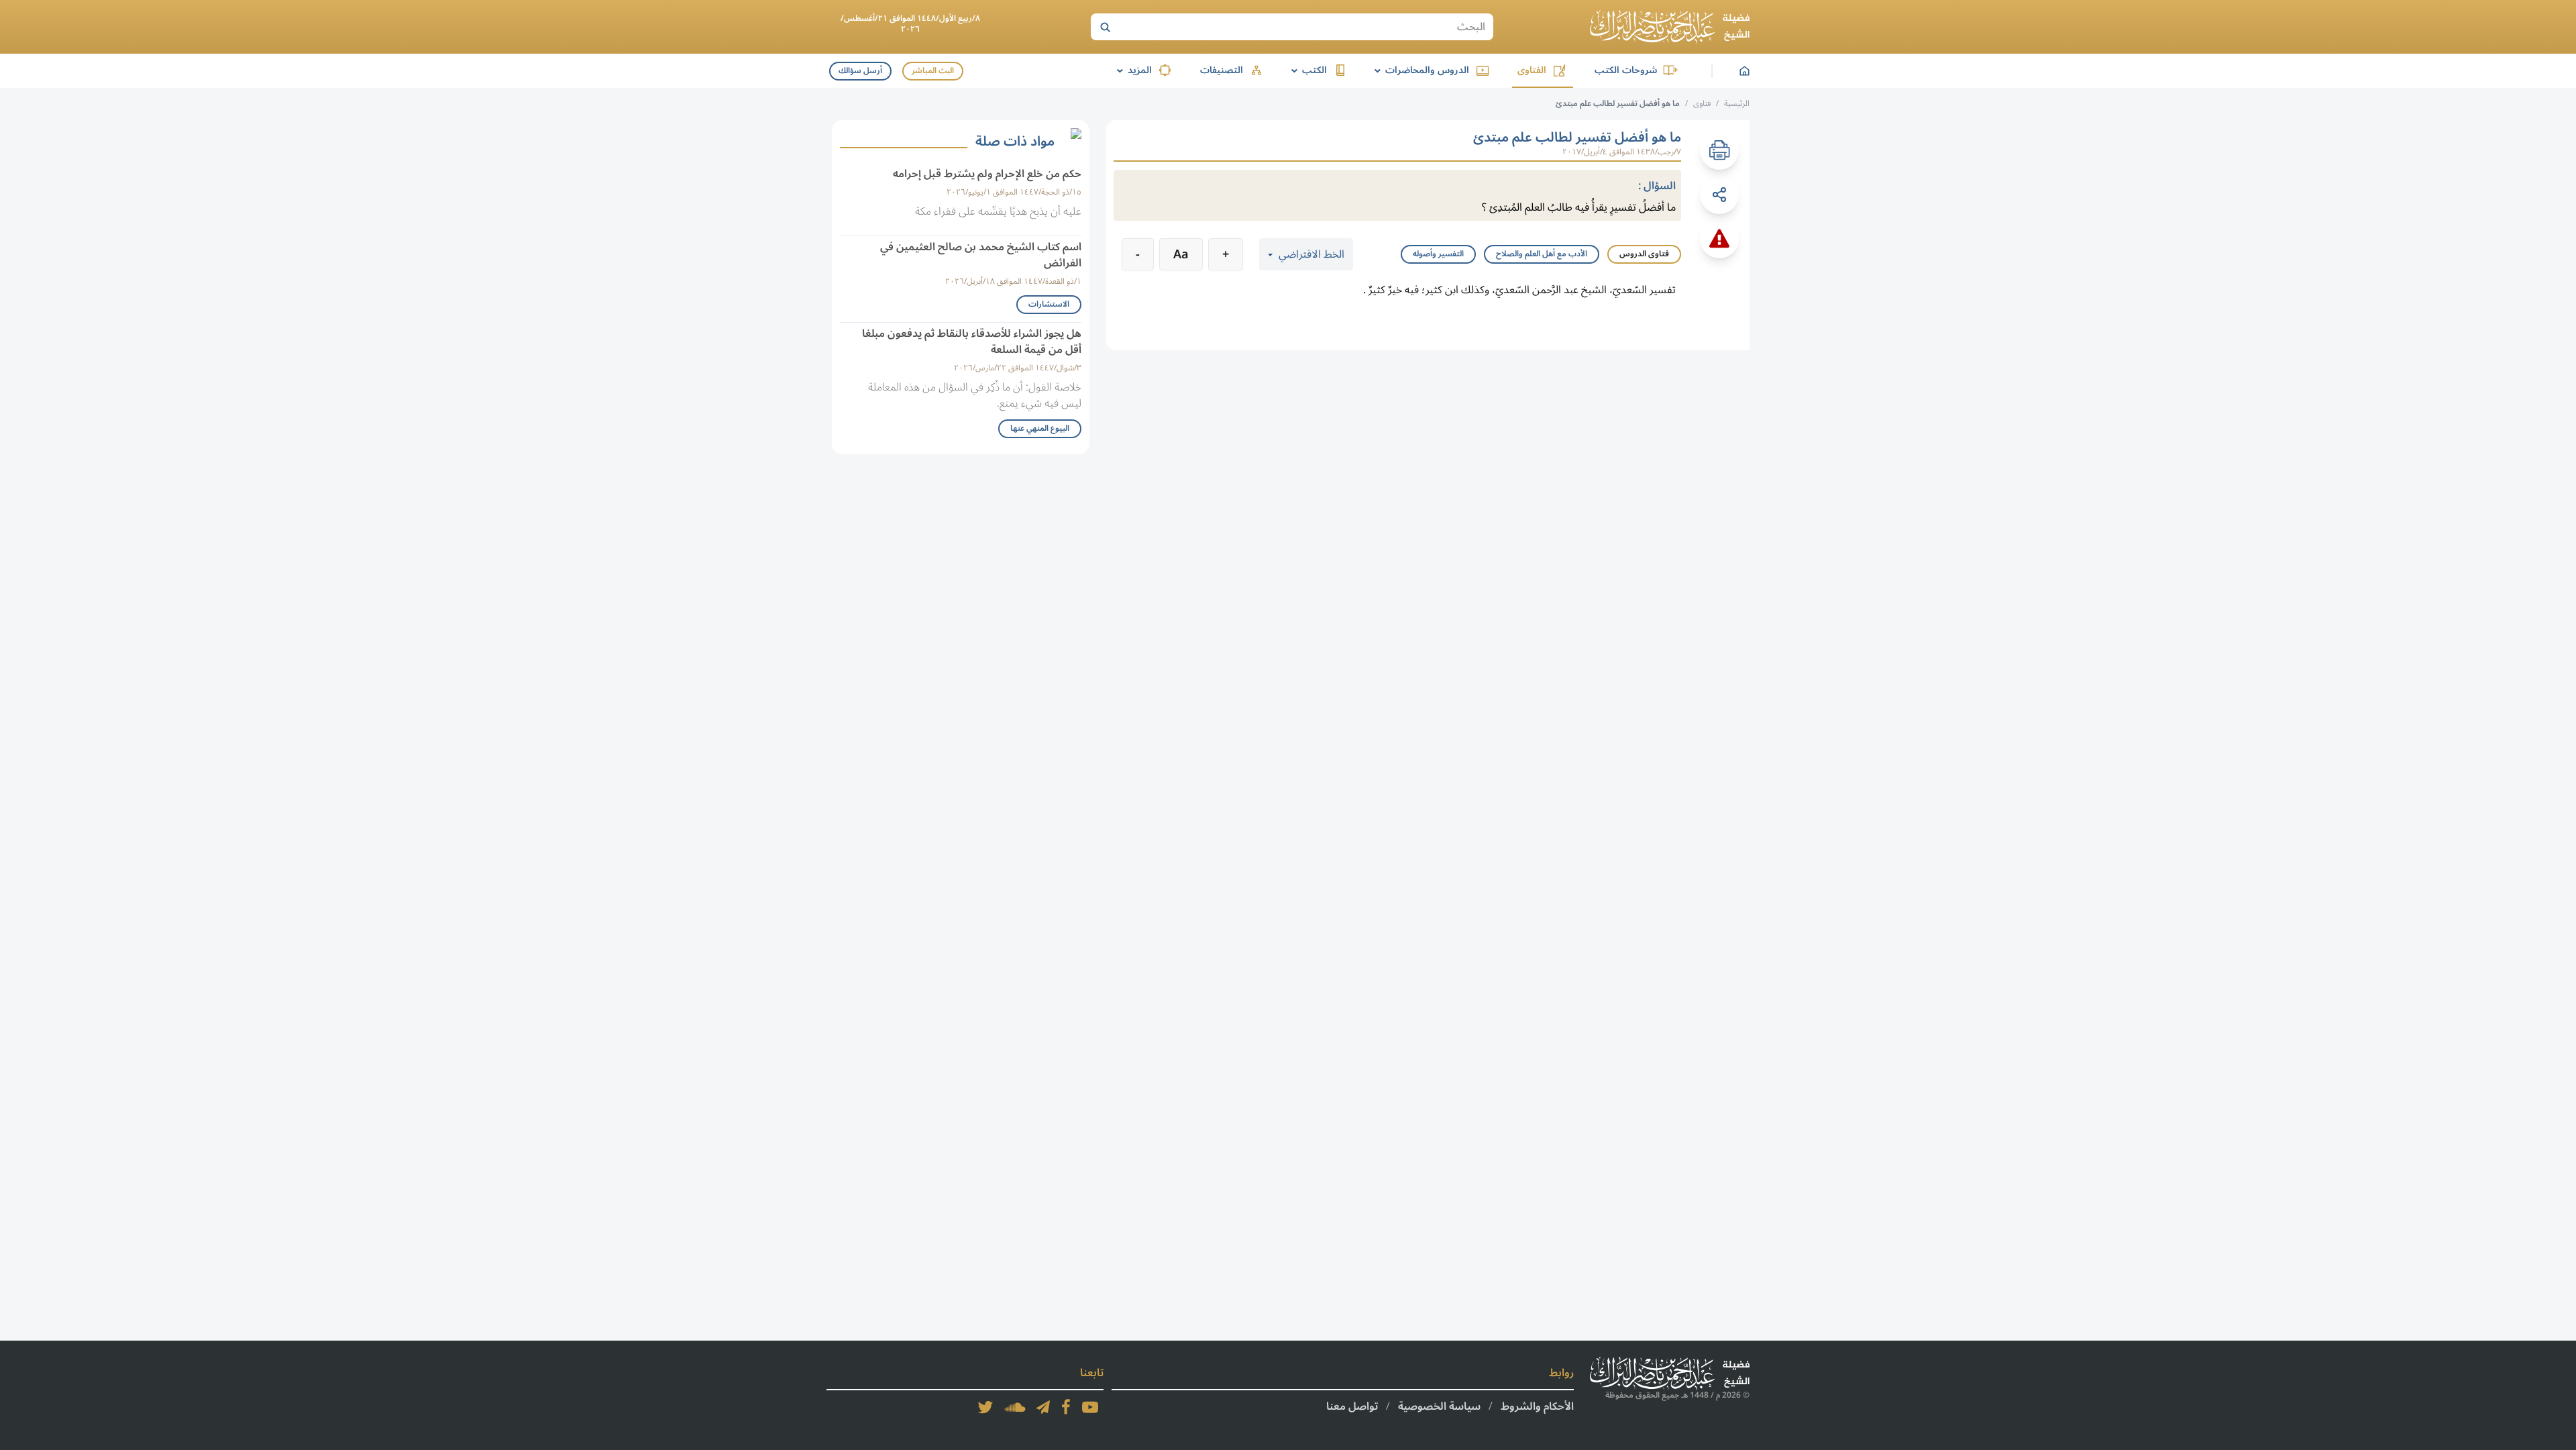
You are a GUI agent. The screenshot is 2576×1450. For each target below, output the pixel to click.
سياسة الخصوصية (1439, 1406)
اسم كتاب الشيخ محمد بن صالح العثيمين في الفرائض (981, 255)
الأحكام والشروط (1537, 1406)
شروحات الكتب (1626, 70)
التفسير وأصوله (1438, 254)
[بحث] (1105, 27)
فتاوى (1702, 104)
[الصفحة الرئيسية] (1670, 27)
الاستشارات (1049, 304)
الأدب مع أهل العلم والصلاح (1542, 254)
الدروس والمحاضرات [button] (1419, 70)
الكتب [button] (1307, 70)
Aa (1181, 254)
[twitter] (985, 1407)
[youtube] (1090, 1407)
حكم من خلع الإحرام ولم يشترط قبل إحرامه (987, 174)
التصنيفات (1222, 70)
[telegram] (1043, 1407)
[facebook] (1066, 1407)
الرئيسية (1737, 104)
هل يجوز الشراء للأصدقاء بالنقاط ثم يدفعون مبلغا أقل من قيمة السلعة (972, 342)
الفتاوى (1532, 70)
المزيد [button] (1132, 70)
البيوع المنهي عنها (1040, 428)
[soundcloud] (1015, 1407)
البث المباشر (933, 71)
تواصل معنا (1352, 1406)
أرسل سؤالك (860, 71)
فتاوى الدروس (1644, 254)
